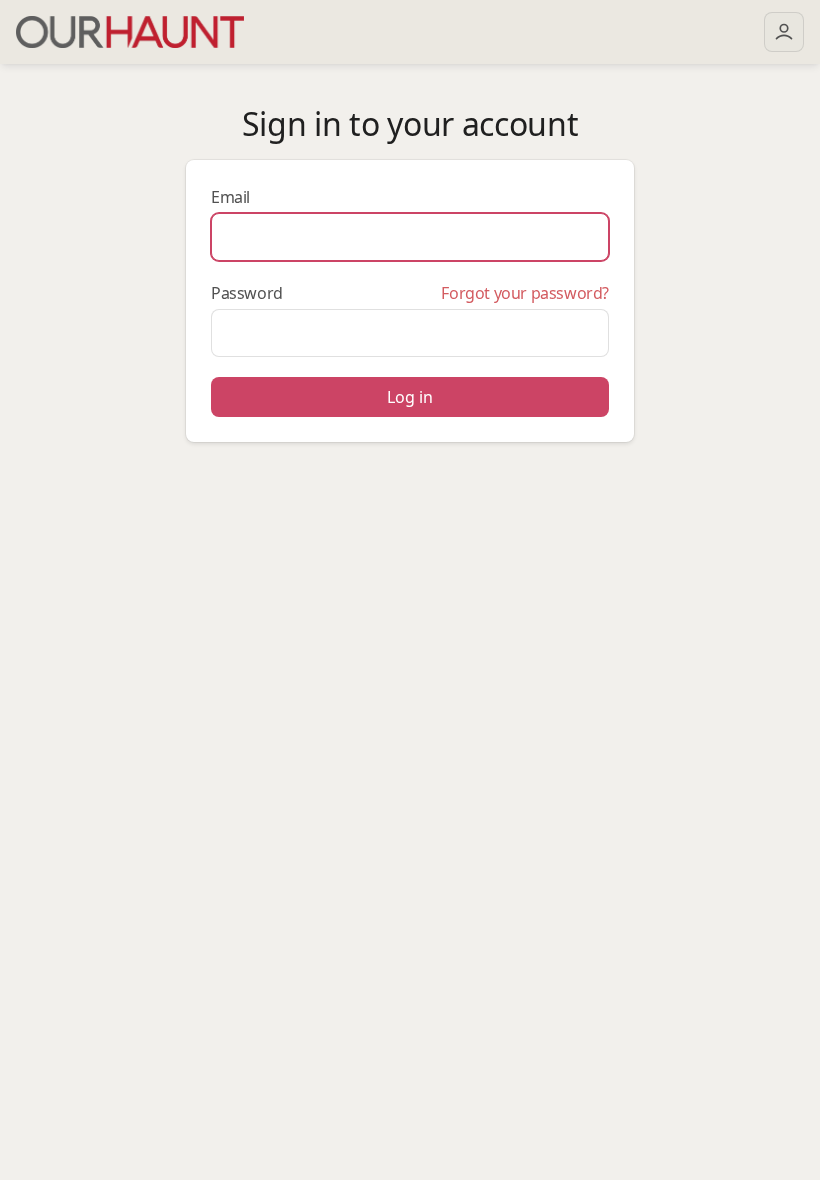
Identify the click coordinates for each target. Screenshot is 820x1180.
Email (230, 197)
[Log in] (784, 32)
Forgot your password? (525, 293)
